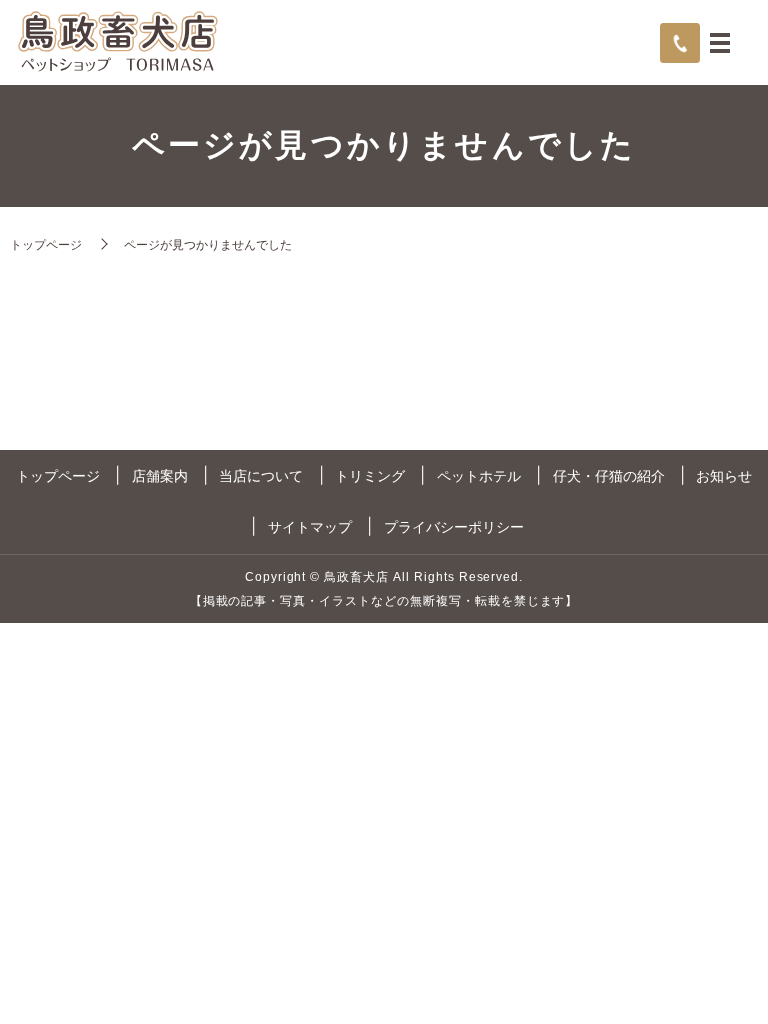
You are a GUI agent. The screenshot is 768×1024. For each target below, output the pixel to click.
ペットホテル (479, 476)
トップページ (46, 244)
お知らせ (724, 476)
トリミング (370, 476)
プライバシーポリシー (454, 527)
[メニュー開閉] (720, 43)
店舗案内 (160, 476)
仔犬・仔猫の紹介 (609, 476)
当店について (261, 476)
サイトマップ (310, 527)
